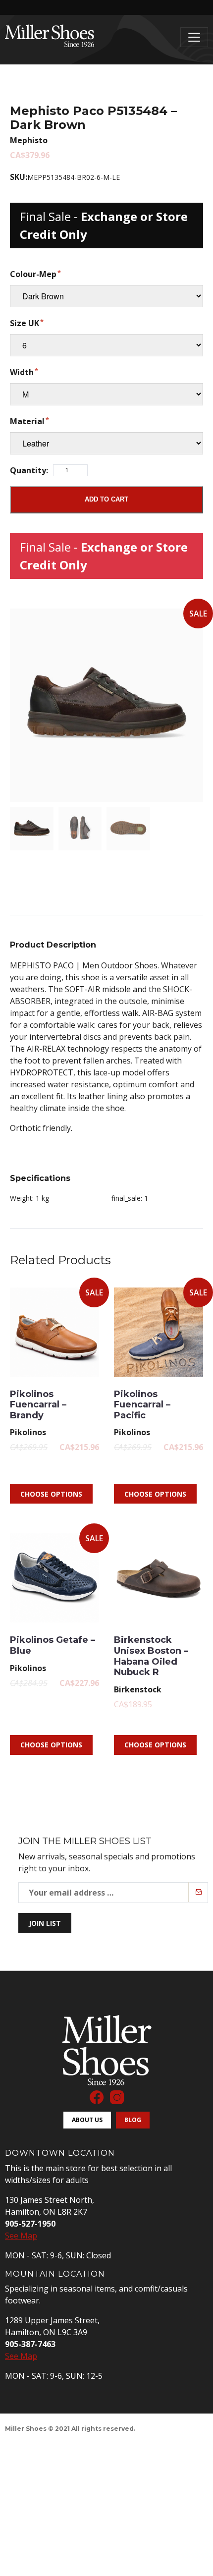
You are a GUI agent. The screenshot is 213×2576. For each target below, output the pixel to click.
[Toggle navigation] (194, 37)
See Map (21, 2236)
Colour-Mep (33, 274)
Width (22, 372)
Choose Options (51, 1494)
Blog (133, 2120)
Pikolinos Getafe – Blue (53, 1645)
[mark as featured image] (32, 829)
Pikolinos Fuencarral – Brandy (38, 1405)
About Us (87, 2120)
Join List (45, 1923)
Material (27, 421)
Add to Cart (106, 499)
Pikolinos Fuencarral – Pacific (142, 1405)
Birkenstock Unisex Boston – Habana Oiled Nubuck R (151, 1656)
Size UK (25, 323)
